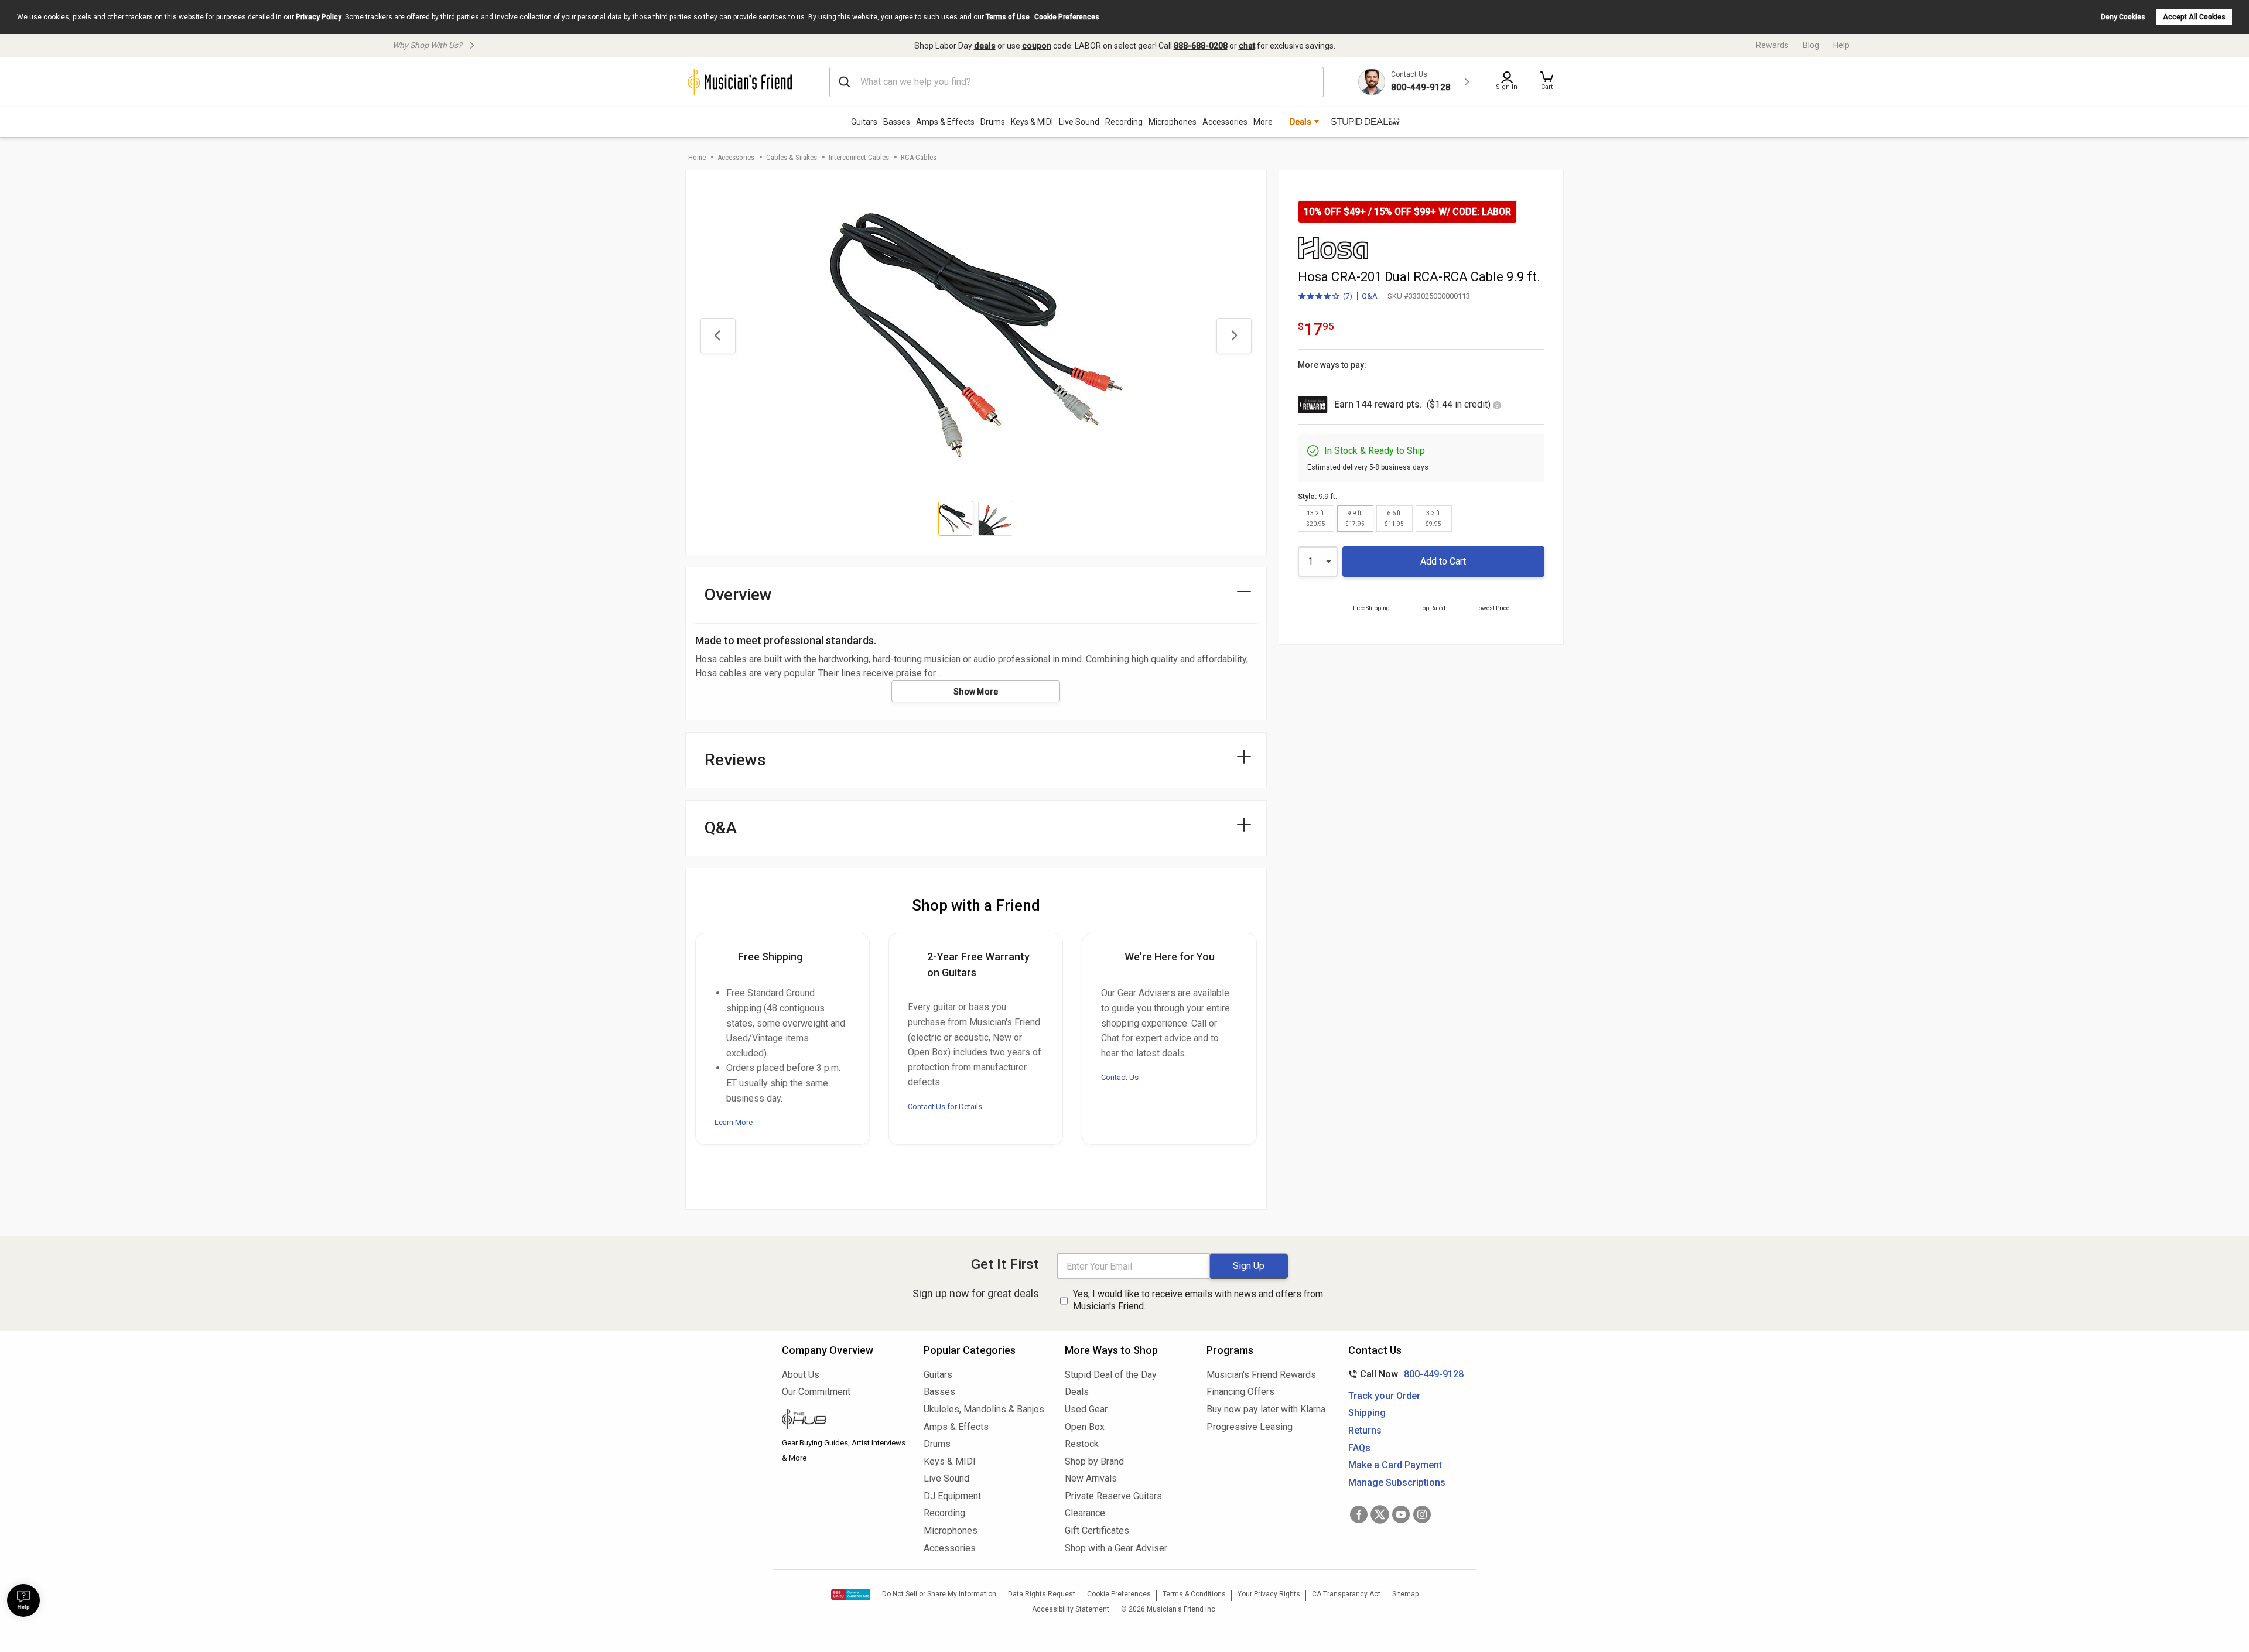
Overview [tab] (738, 595)
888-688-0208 (1201, 46)
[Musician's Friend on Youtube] (1401, 1514)
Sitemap (1405, 1594)
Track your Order (1384, 1396)
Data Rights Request (1042, 1594)
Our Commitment (816, 1392)
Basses (897, 122)
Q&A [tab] (721, 828)
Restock (1082, 1444)
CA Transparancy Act (1346, 1594)
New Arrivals (1091, 1478)
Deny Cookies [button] (2123, 17)
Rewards (1772, 45)
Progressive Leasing (1250, 1427)
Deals (1077, 1392)
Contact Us (1120, 1077)
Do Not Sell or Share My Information (939, 1594)
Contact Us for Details (945, 1107)
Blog (1811, 45)
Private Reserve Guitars (1113, 1496)
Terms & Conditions (1194, 1594)
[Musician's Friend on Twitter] (1380, 1514)
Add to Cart (1443, 561)
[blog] (844, 1421)
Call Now (1404, 1374)
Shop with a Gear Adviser (1116, 1548)
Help (1841, 45)
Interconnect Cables (859, 157)
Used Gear (1086, 1409)
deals (985, 46)
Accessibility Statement (1071, 1609)
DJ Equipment (952, 1496)
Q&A (1370, 296)
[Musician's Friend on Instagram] (1422, 1514)
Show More (976, 692)
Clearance (1085, 1513)
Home (697, 157)
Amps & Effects (945, 122)
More (1263, 122)
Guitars (864, 122)
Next (1234, 336)
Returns (1365, 1430)
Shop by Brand (1094, 1461)
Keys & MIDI (1032, 122)
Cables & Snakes (792, 157)
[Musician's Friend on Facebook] (1359, 1514)
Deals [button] (1300, 122)
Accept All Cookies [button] (2194, 17)
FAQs (1359, 1448)
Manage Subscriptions (1397, 1482)
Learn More (734, 1122)
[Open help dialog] (23, 1600)
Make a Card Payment (1395, 1465)
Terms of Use (1008, 17)
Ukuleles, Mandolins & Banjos (984, 1409)
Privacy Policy (319, 17)
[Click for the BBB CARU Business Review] (851, 1595)
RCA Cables (919, 157)
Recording (1124, 122)
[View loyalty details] (1497, 406)
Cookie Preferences (1067, 17)
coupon (1037, 46)
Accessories (1225, 122)
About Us (801, 1375)
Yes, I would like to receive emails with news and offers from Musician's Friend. (1198, 1300)
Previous (718, 336)
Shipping (1367, 1413)
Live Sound (1079, 122)
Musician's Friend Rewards (1261, 1375)
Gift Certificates (1097, 1530)
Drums (993, 122)
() (1325, 297)
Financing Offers (1240, 1392)
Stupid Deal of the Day (1111, 1375)
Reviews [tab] (735, 760)
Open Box (1085, 1427)
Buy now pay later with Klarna (1266, 1409)
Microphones (1173, 122)
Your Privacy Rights (1269, 1594)
